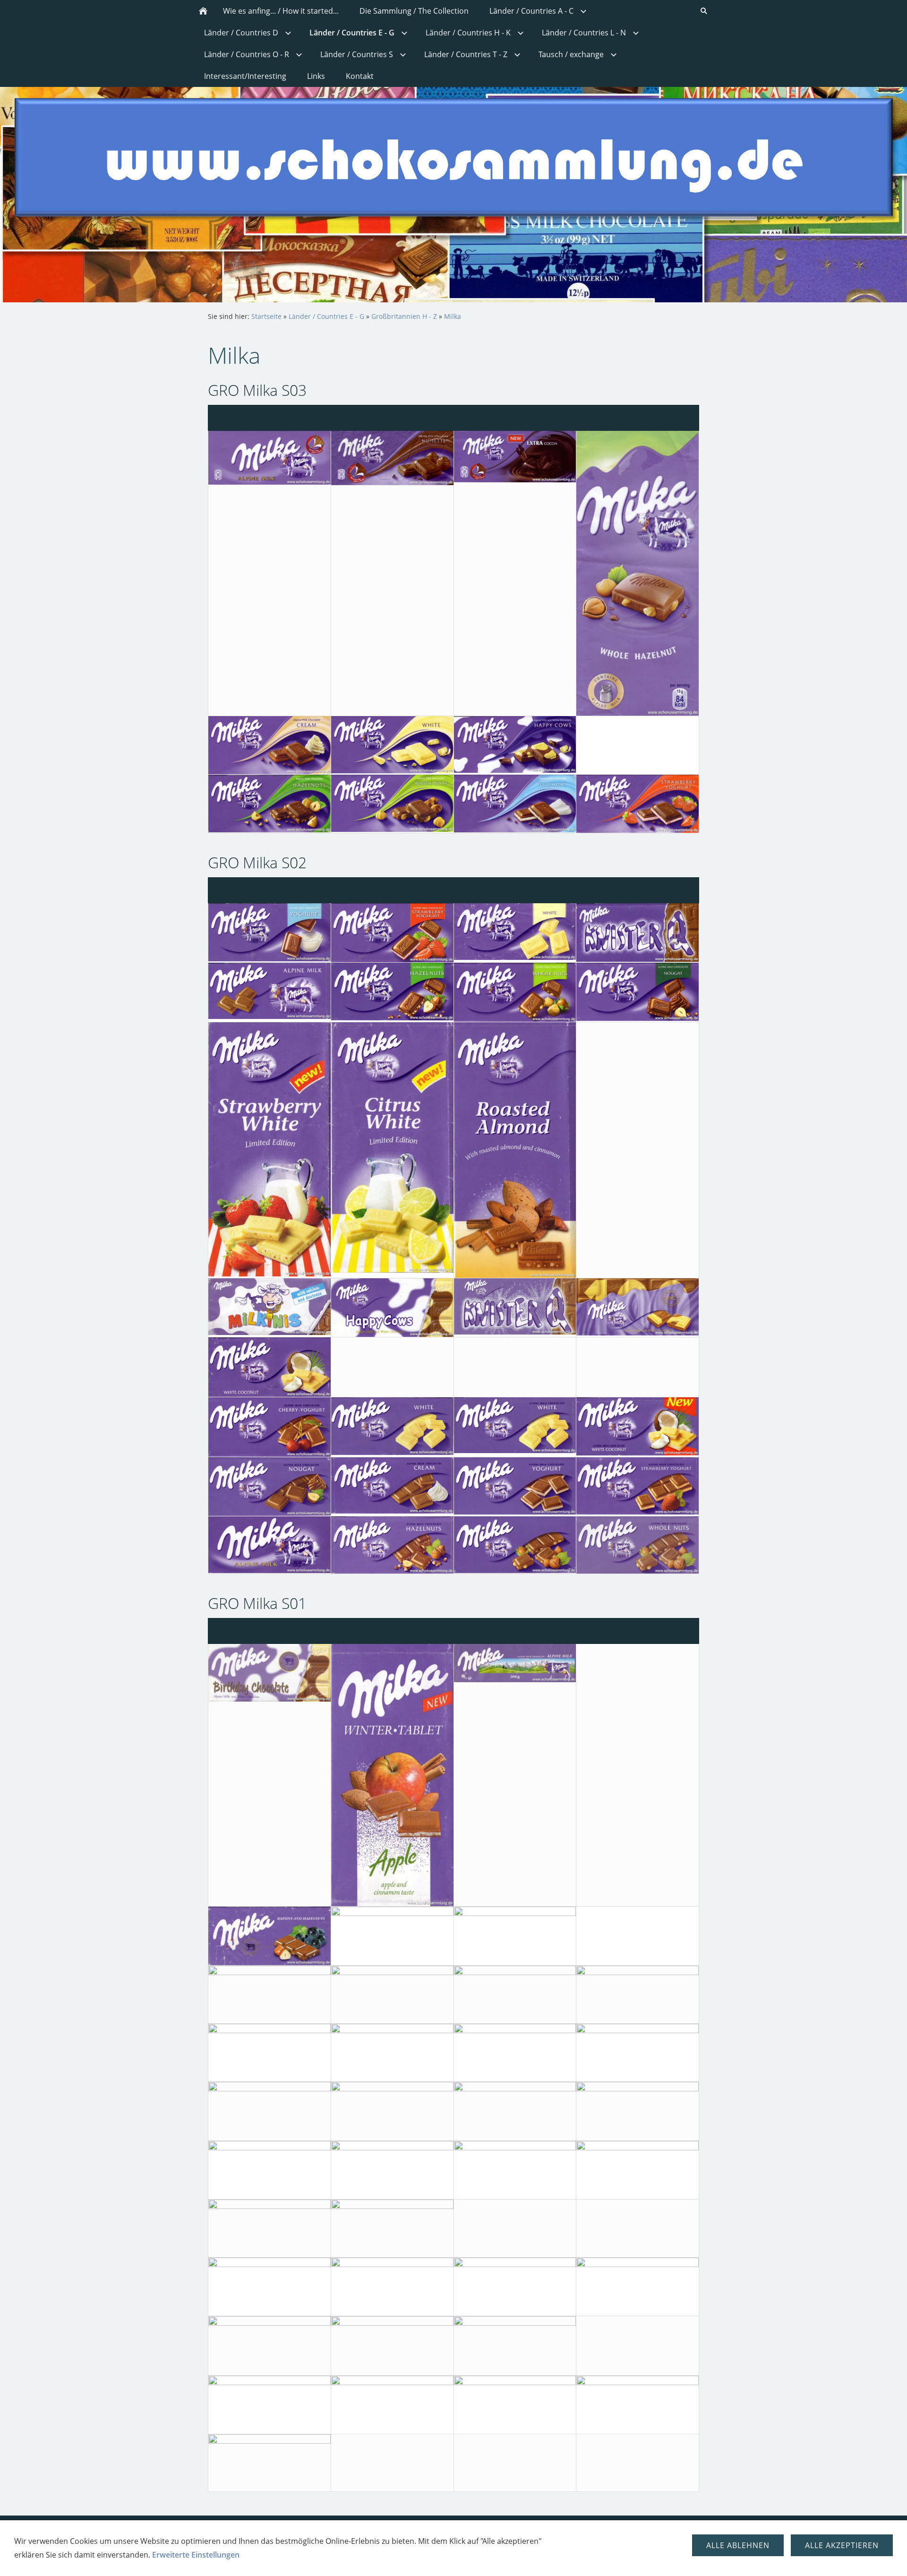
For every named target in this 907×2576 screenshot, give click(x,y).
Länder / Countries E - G (326, 316)
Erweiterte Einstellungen (196, 2555)
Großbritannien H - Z (404, 316)
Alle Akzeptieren (842, 2545)
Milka (453, 316)
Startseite (266, 316)
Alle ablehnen (738, 2545)
